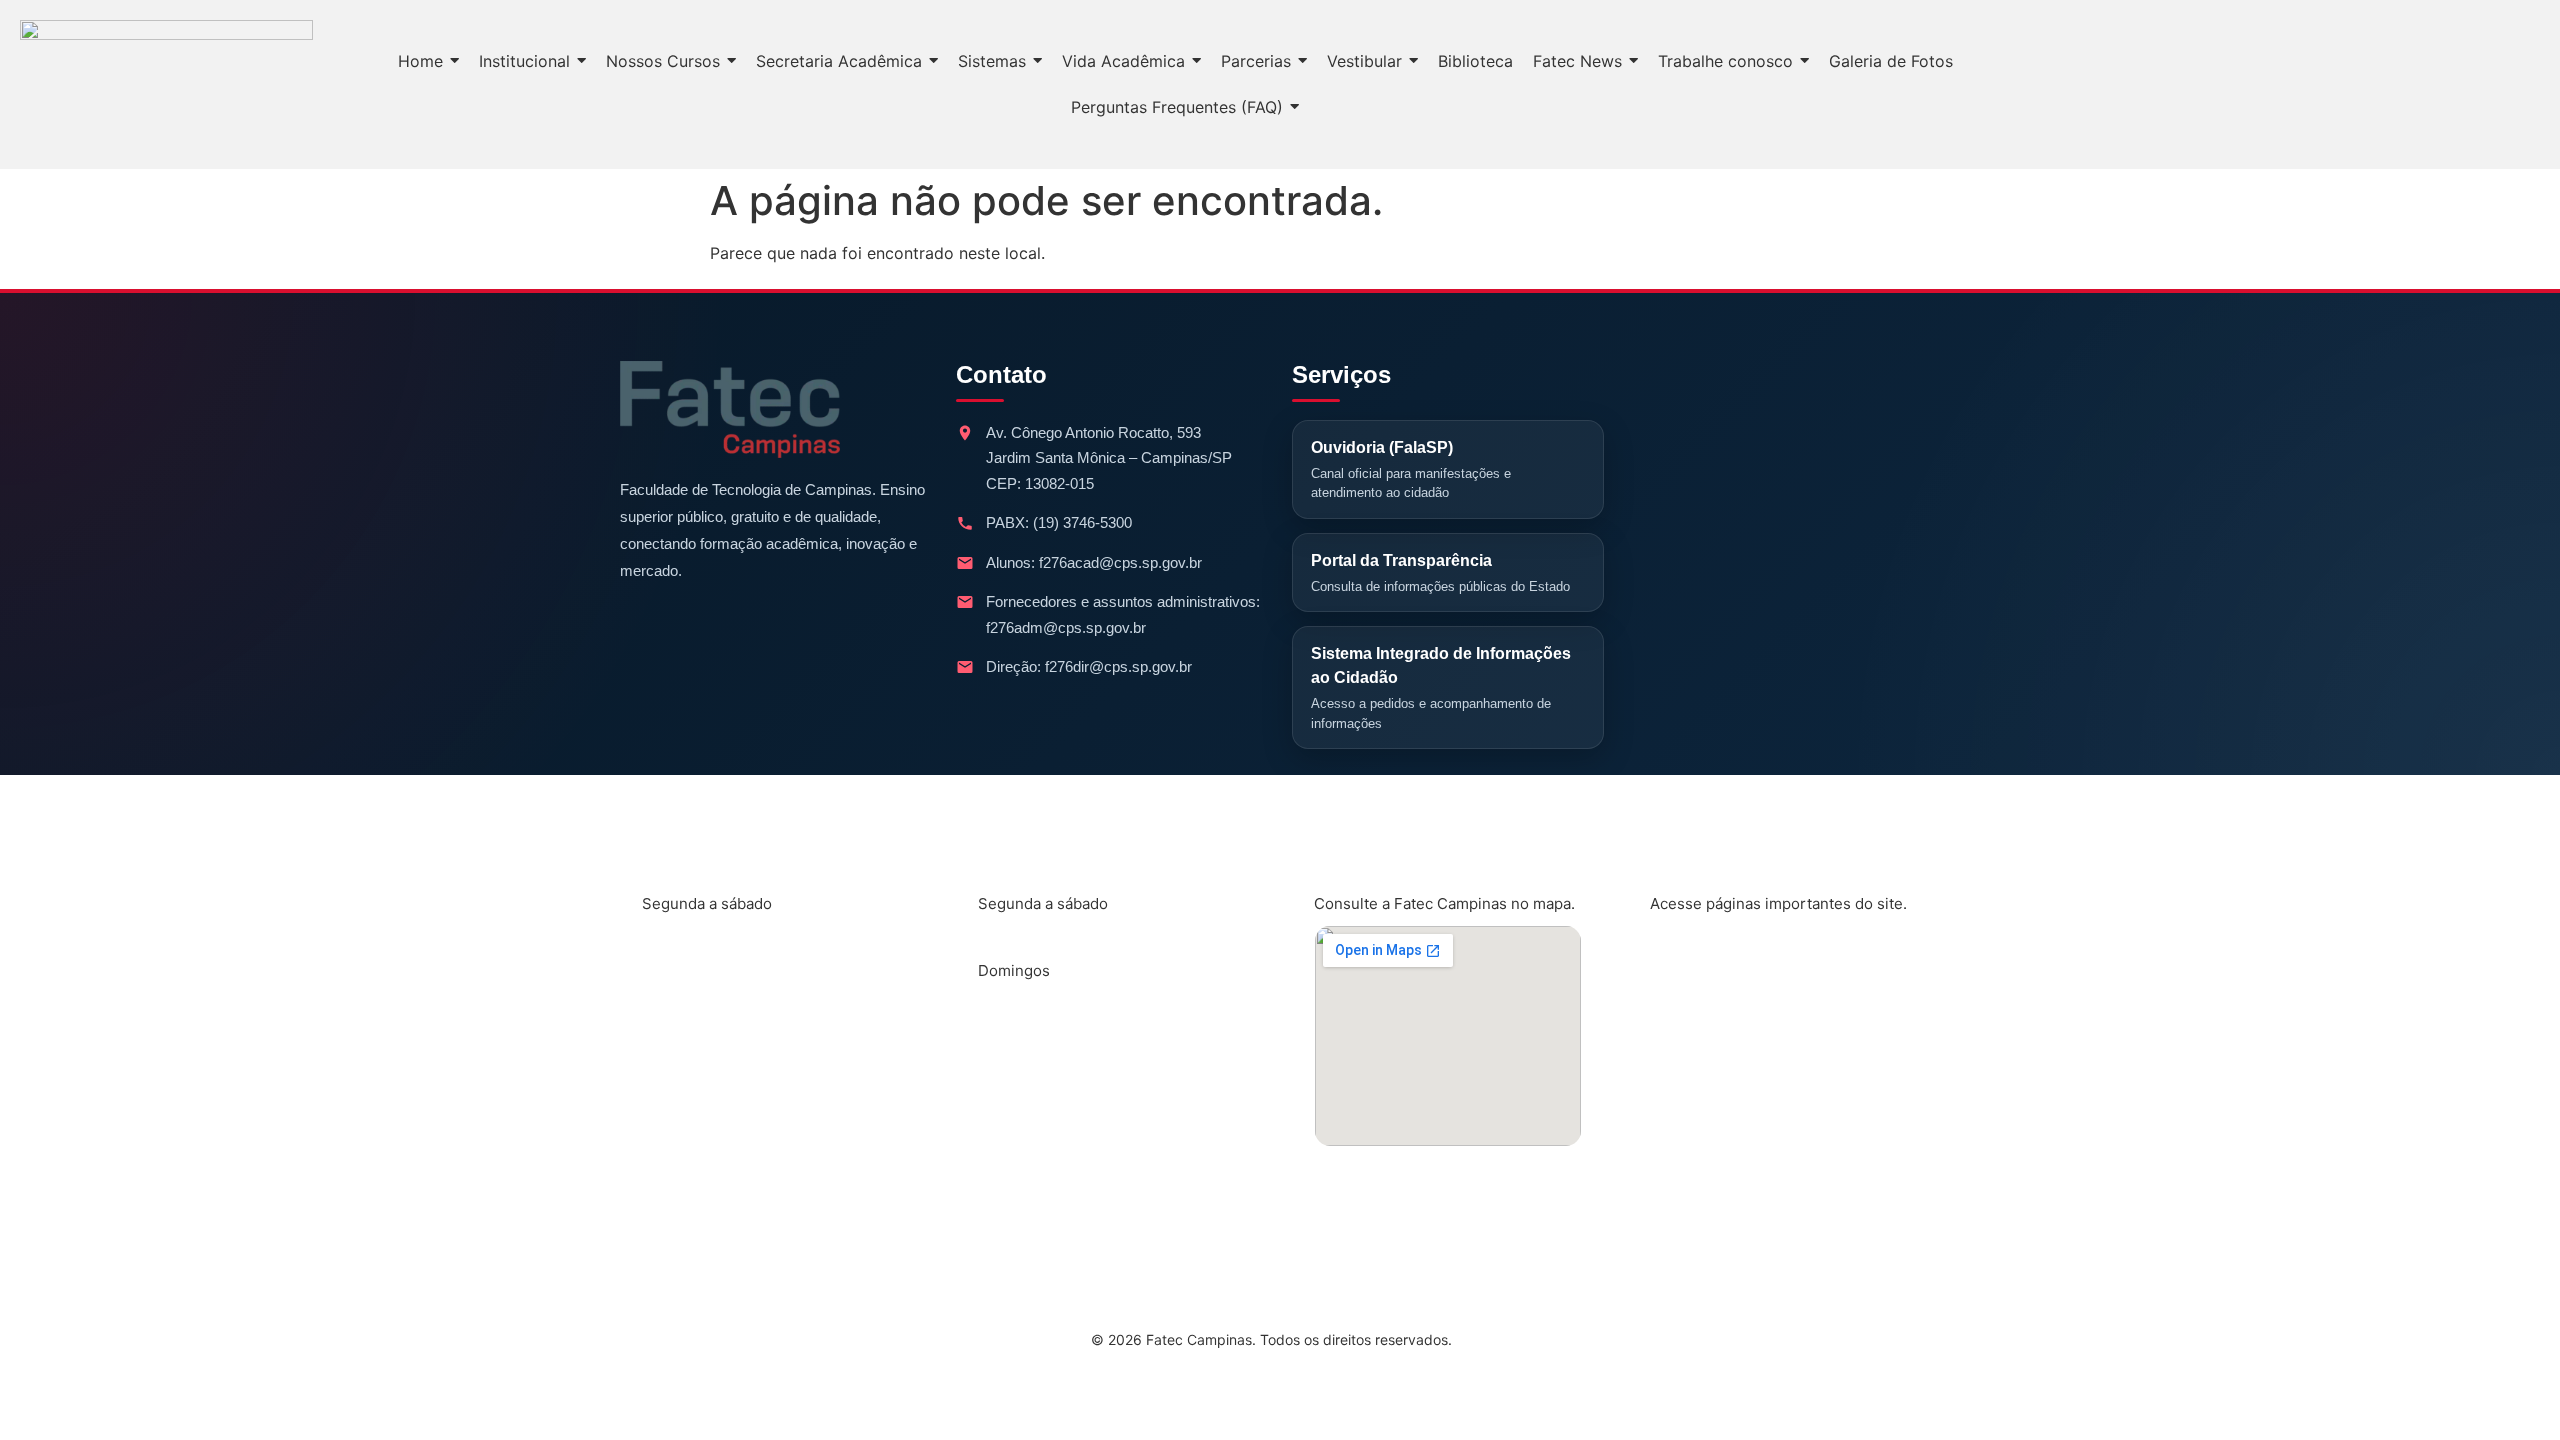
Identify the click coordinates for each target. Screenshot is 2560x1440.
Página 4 (1700, 1150)
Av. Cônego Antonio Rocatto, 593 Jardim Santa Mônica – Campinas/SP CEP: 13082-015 (1109, 458)
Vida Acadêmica (1729, 1018)
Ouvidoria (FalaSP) (1411, 470)
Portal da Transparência (1440, 573)
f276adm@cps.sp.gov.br (1066, 627)
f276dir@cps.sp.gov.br (1118, 666)
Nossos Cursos (1726, 952)
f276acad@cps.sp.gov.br (1120, 562)
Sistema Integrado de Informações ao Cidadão (1441, 688)
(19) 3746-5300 (1082, 522)
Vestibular (1706, 1216)
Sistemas (1702, 1084)
